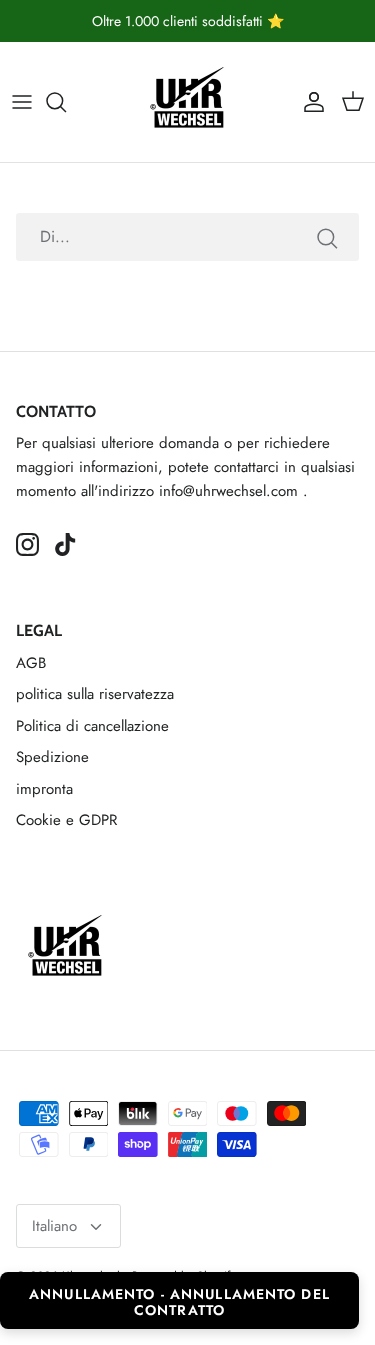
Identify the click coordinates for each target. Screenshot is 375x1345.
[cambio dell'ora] (188, 102)
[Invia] (327, 237)
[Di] (66, 102)
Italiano (54, 1226)
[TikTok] (65, 544)
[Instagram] (27, 544)
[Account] (309, 102)
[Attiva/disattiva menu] (22, 102)
